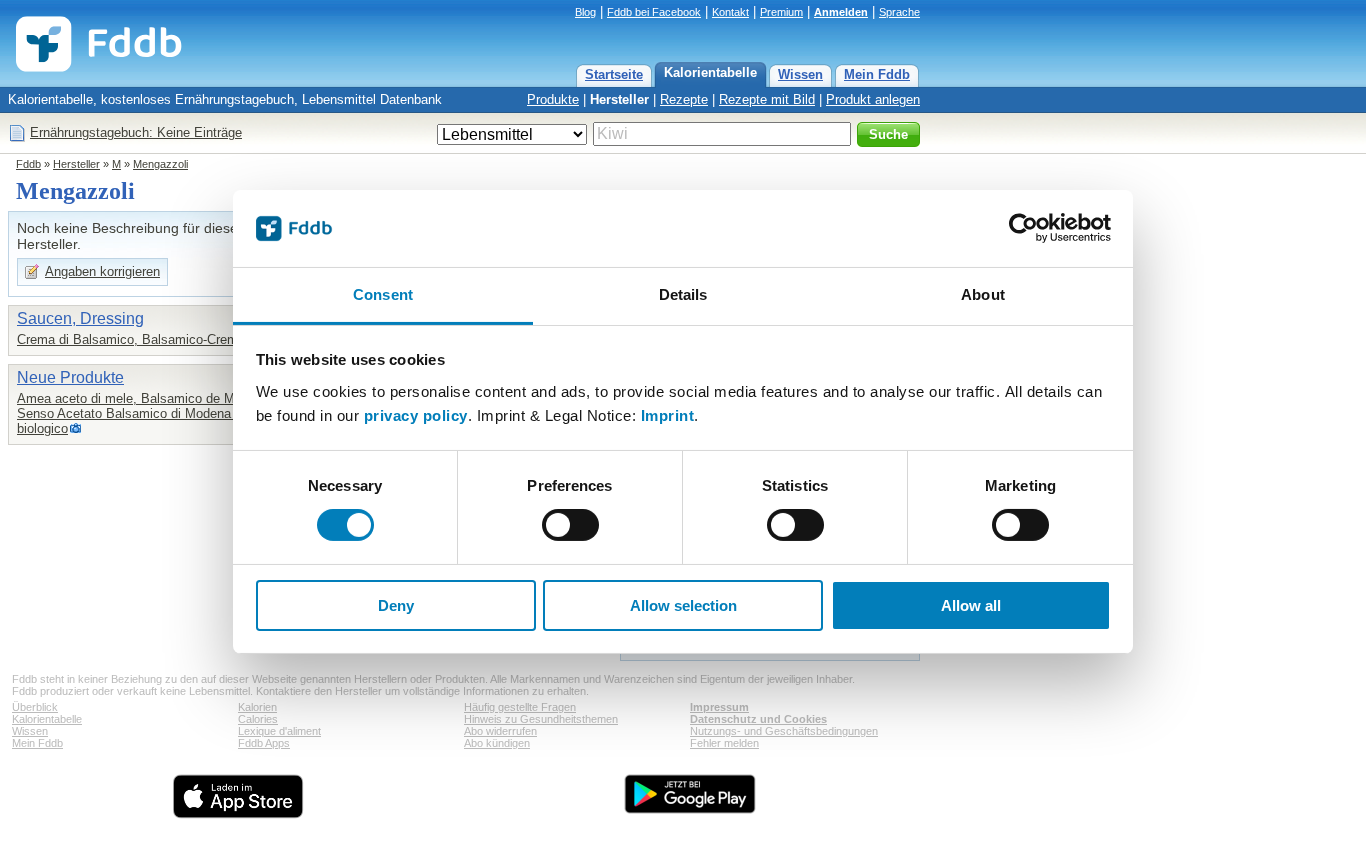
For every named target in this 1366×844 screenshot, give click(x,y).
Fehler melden (724, 743)
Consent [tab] (383, 294)
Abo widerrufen (500, 731)
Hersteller (619, 99)
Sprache (899, 12)
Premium (781, 12)
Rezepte (684, 99)
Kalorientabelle (710, 72)
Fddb (28, 164)
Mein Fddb (877, 74)
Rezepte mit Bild (767, 99)
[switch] (570, 525)
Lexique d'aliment (279, 731)
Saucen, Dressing (80, 318)
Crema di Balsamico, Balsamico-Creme (131, 339)
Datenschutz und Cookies (758, 719)
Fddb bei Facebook (654, 12)
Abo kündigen (497, 743)
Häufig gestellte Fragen (520, 707)
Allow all (971, 605)
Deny (396, 605)
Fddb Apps (264, 743)
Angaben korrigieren (102, 271)
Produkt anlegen (873, 99)
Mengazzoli (160, 164)
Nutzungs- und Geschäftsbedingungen (784, 731)
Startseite (614, 74)
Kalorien (257, 707)
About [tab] (983, 294)
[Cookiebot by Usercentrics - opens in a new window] (1023, 228)
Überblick (35, 707)
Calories (258, 719)
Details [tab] (683, 294)
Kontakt (730, 12)
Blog (585, 12)
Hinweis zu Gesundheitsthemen (541, 719)
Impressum (719, 707)
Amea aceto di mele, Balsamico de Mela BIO (148, 398)
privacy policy (416, 415)
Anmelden (841, 12)
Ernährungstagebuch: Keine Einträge (136, 132)
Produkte (553, 99)
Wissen (800, 74)
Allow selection (683, 605)
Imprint (668, 415)
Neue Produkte (70, 377)
